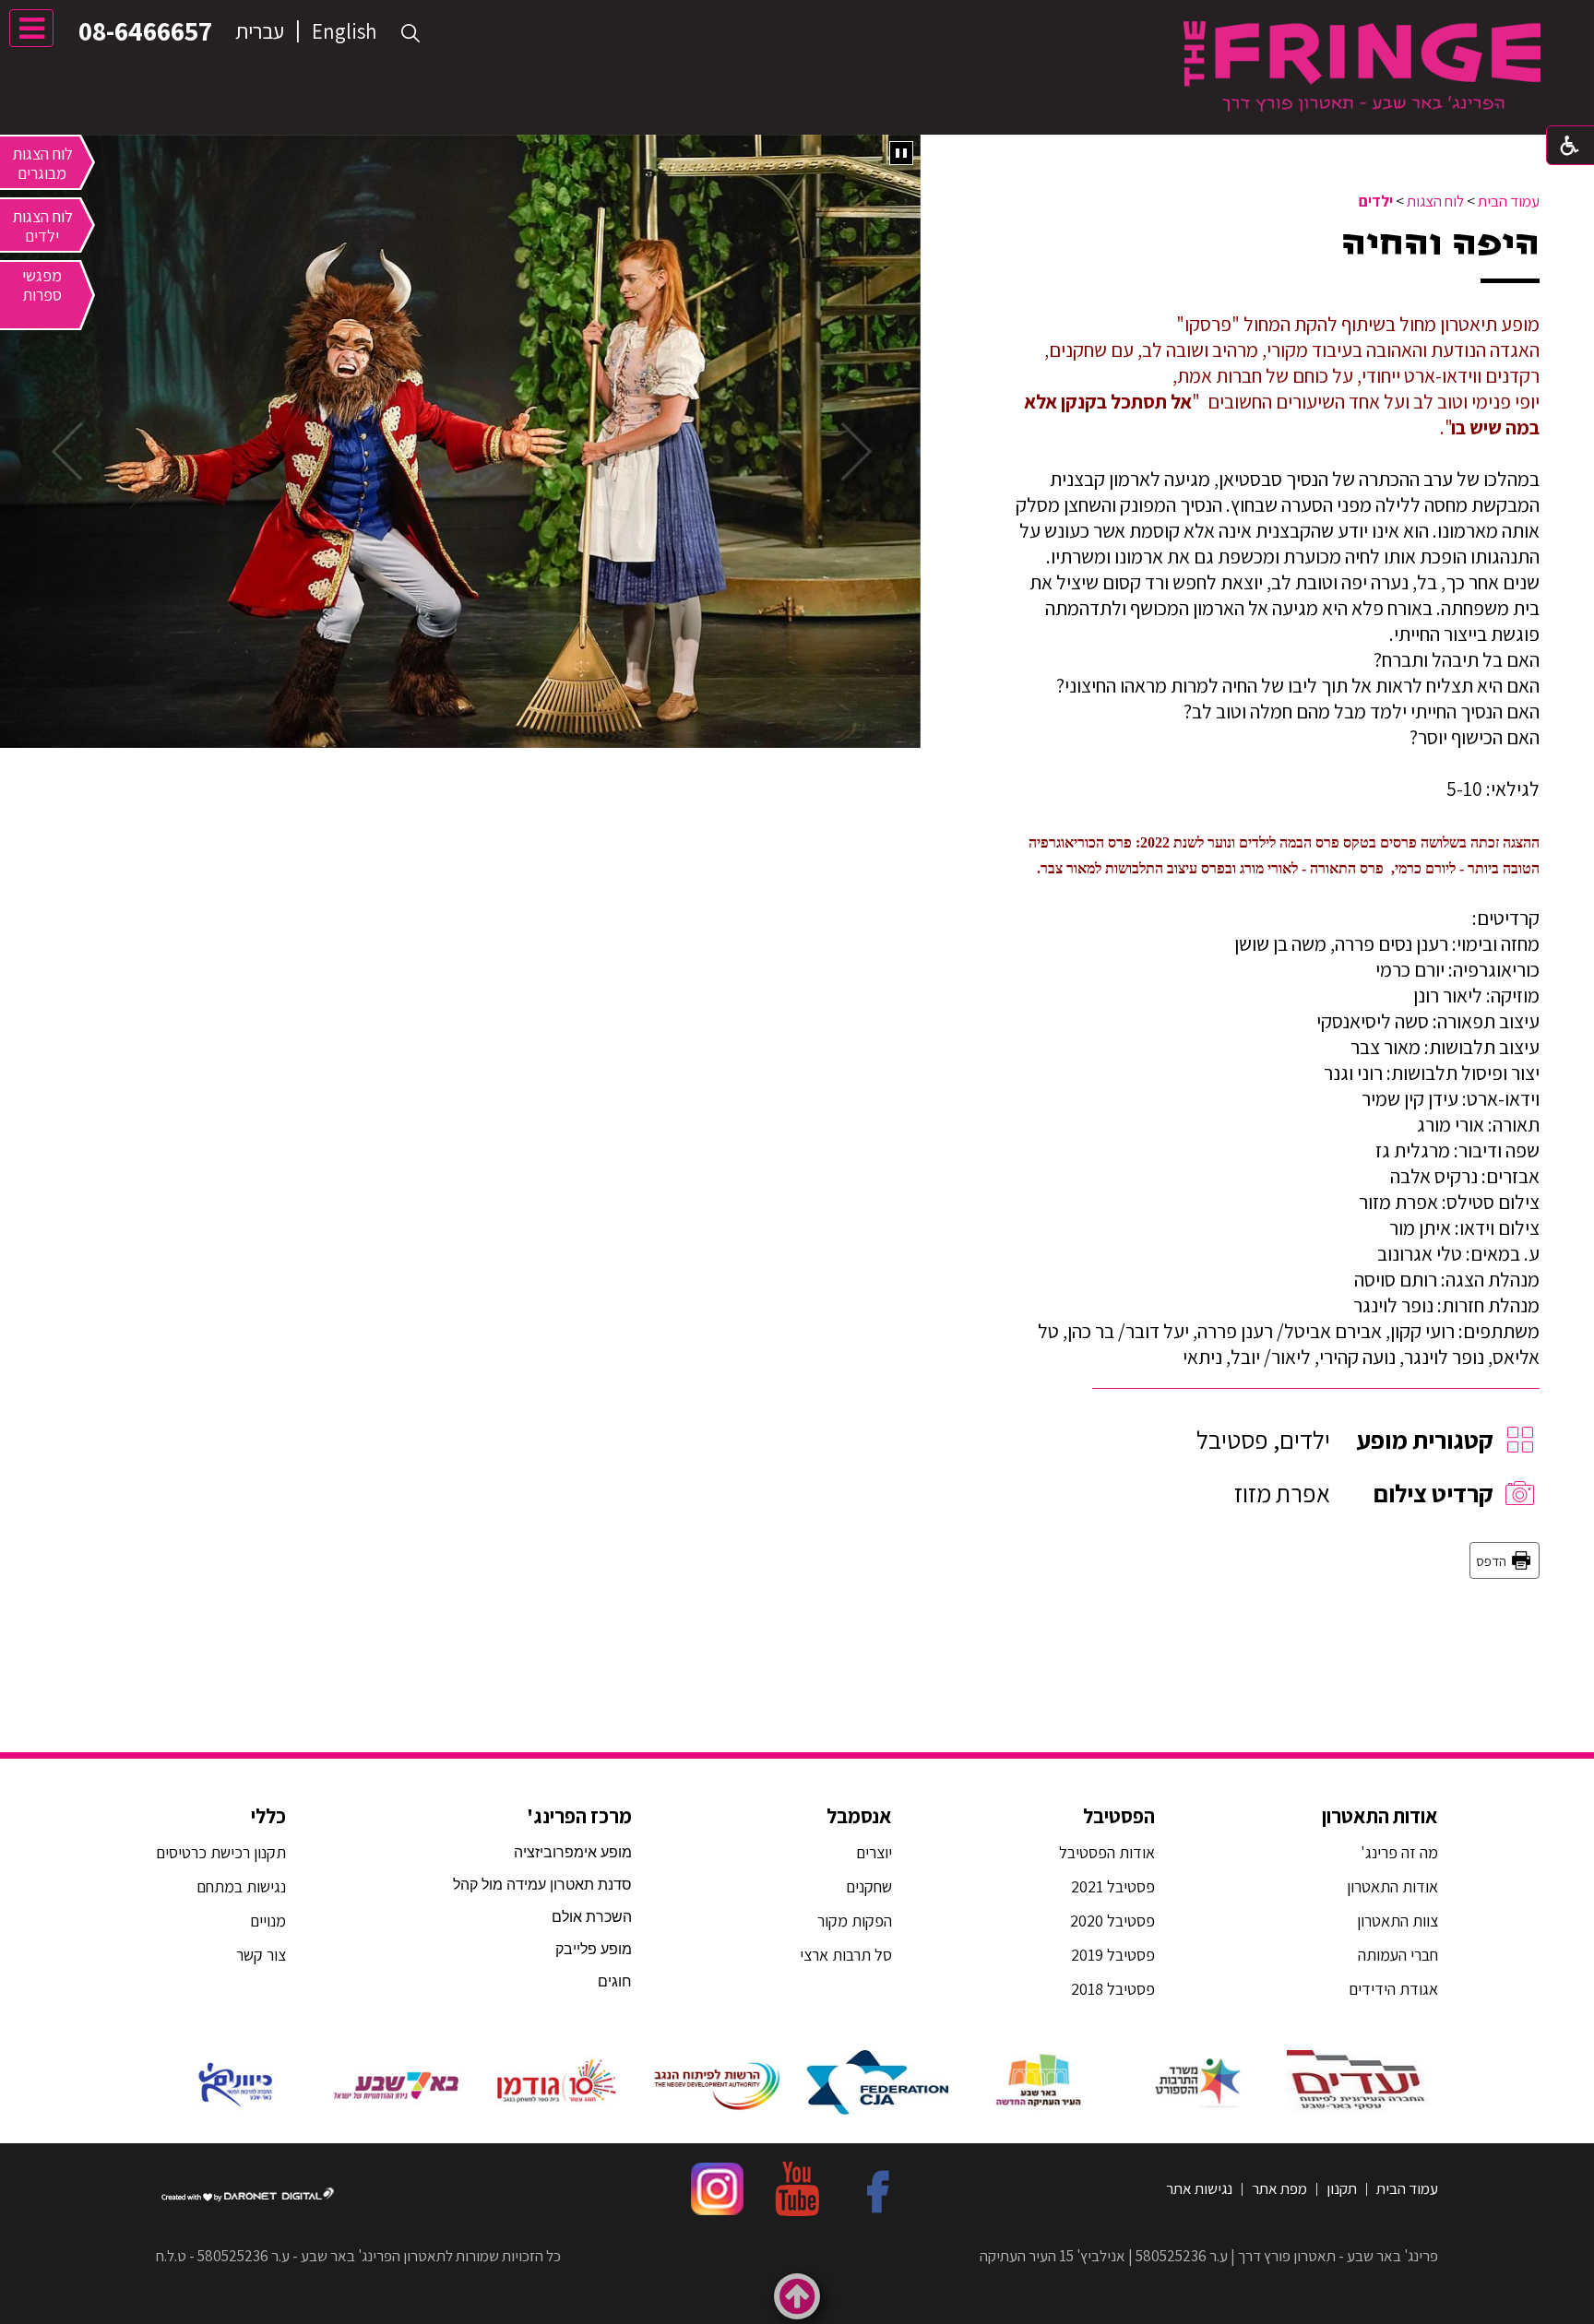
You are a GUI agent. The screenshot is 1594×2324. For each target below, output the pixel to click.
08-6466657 (145, 30)
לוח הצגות (1435, 201)
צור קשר (259, 1955)
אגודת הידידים (1393, 1989)
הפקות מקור (855, 1921)
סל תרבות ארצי (846, 1955)
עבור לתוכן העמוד (797, 18)
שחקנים (869, 1886)
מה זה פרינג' (1399, 1852)
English (344, 31)
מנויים (266, 1921)
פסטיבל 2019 (1113, 1955)
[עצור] (901, 153)
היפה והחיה (1440, 243)
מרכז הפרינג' (579, 1816)
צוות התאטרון (1398, 1921)
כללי (268, 1816)
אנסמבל (859, 1816)
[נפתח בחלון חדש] (1358, 2082)
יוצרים (874, 1852)
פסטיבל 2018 (1113, 1989)
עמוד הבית (1509, 201)
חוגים (615, 1981)
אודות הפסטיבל (1107, 1852)
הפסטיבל (1119, 1816)
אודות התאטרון (1380, 1816)
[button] (411, 34)
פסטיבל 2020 (1112, 1921)
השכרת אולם (592, 1917)
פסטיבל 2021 (1113, 1886)
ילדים (1376, 201)
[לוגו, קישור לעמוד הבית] (1362, 66)
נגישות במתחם (238, 1886)
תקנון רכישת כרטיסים (221, 1852)
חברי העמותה (1398, 1955)
